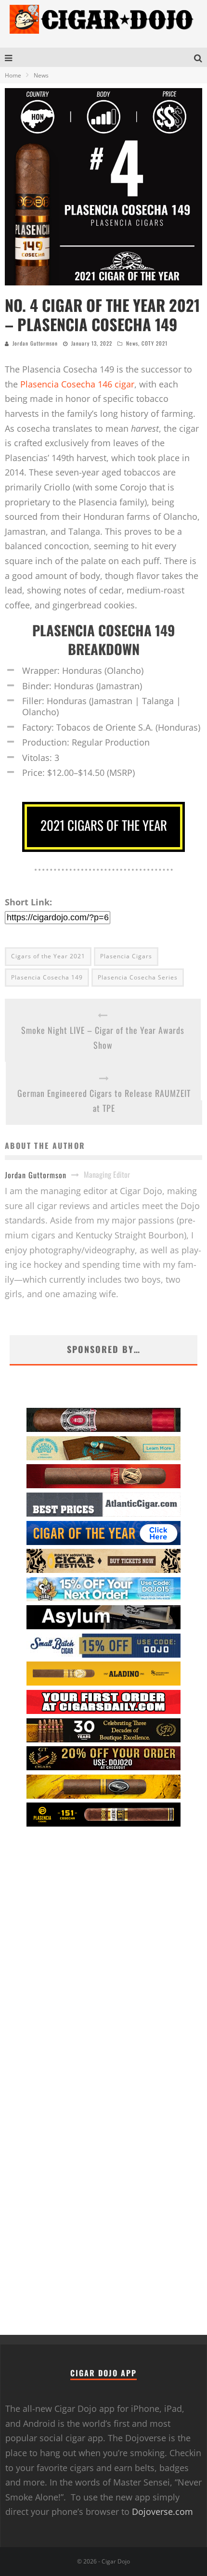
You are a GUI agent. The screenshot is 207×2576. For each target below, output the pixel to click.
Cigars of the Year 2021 (48, 956)
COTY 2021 (155, 343)
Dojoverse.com (162, 2512)
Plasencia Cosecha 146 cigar (77, 384)
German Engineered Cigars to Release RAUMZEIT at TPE (104, 1101)
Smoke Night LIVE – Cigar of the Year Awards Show (103, 1037)
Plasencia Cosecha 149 (47, 977)
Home (13, 75)
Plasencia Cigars (126, 956)
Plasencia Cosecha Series (138, 977)
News (132, 343)
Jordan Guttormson (35, 343)
